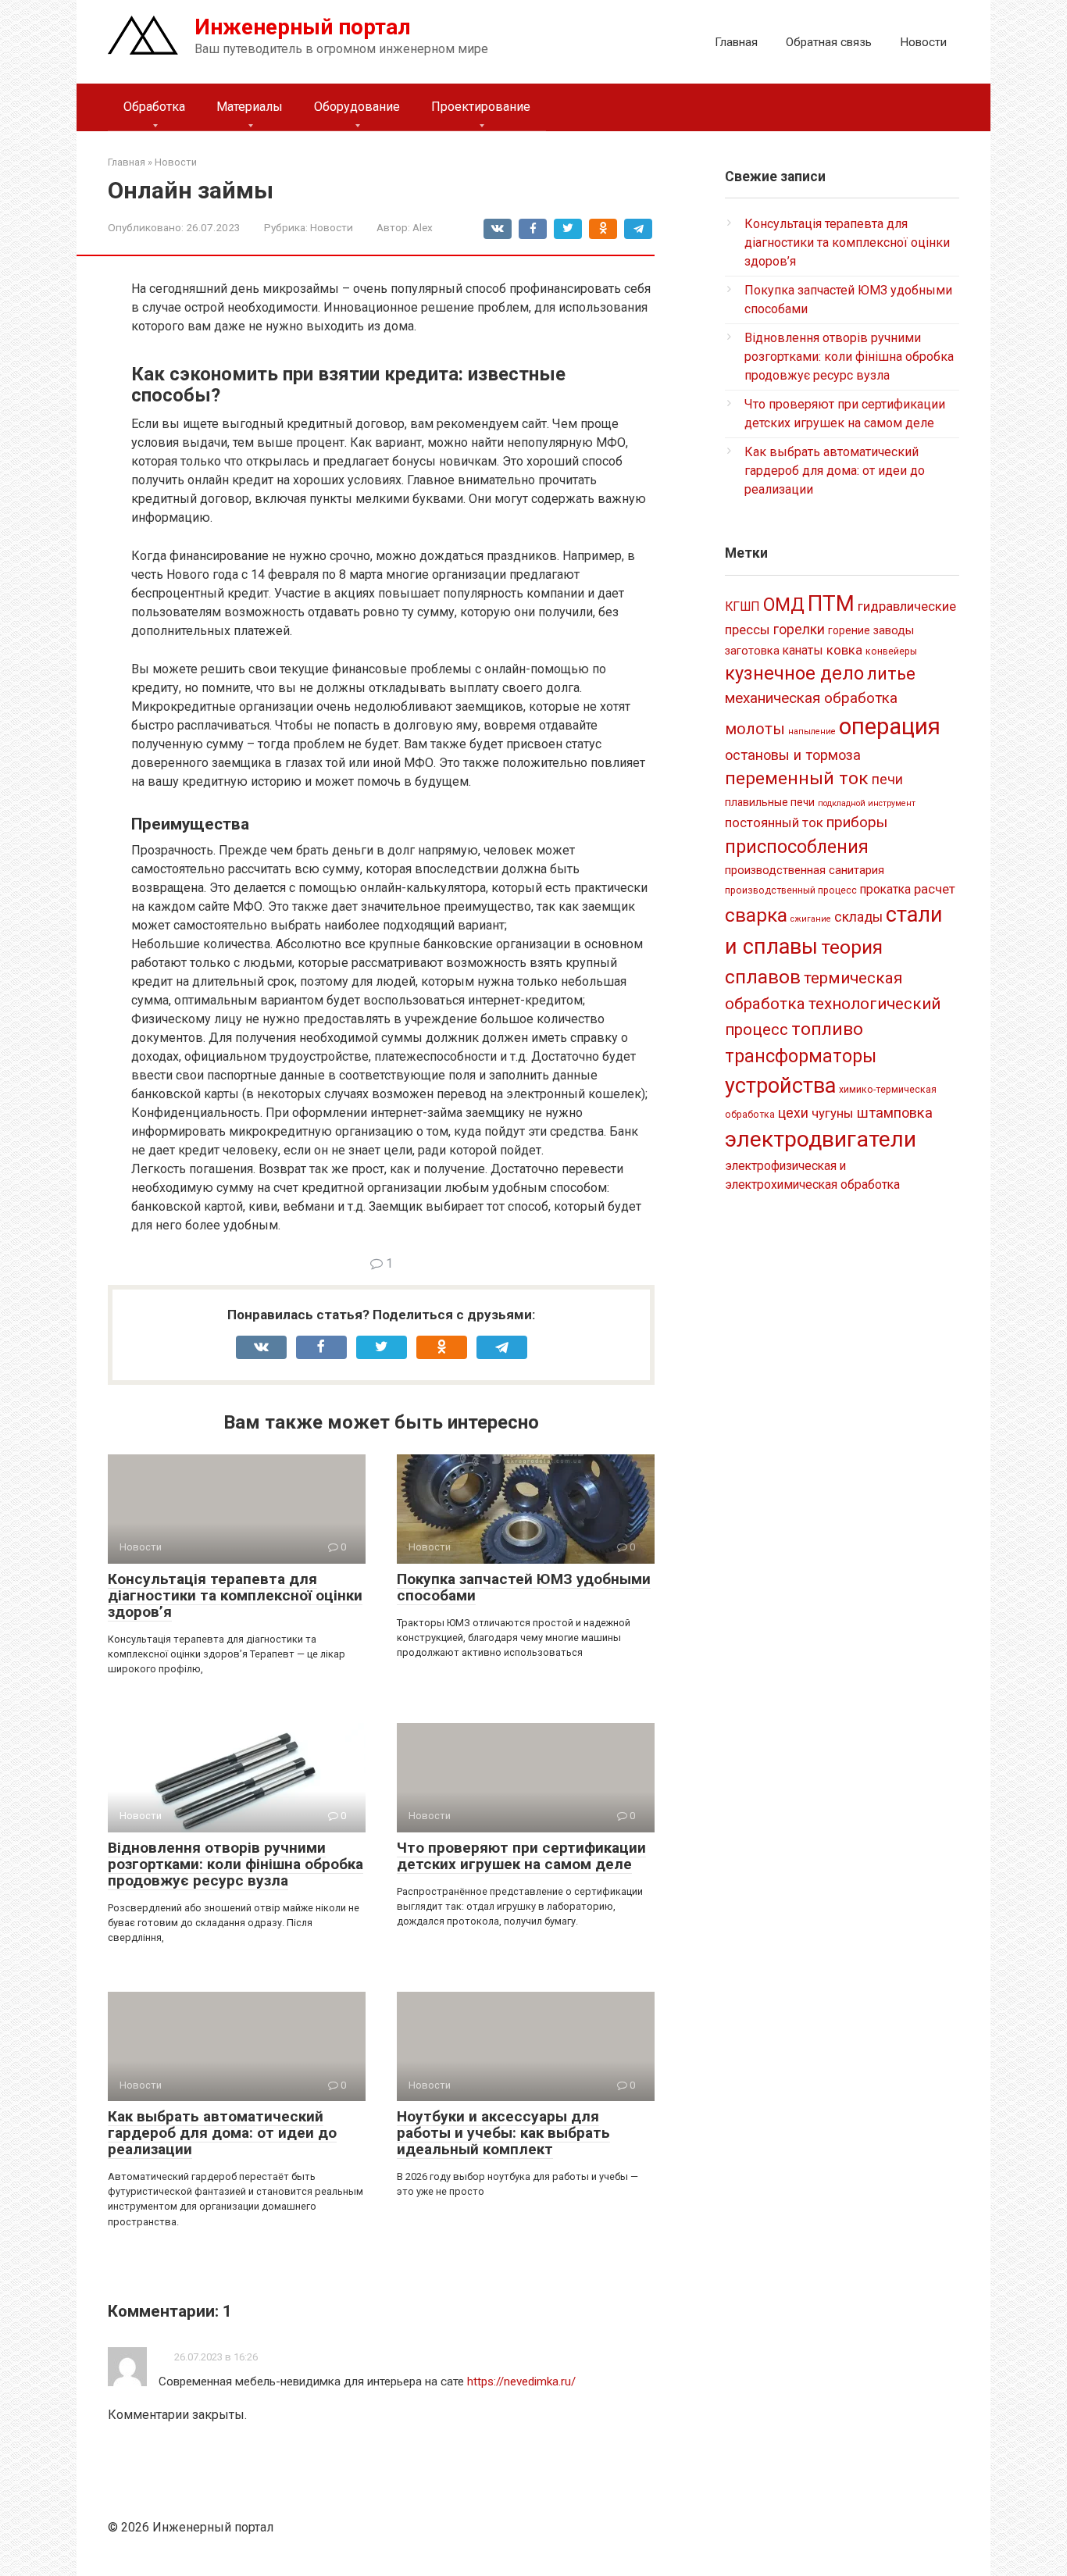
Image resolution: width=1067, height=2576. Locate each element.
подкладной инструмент (867, 803)
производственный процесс (791, 890)
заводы (894, 630)
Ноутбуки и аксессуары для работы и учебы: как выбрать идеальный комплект (503, 2133)
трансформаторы (801, 1056)
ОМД (784, 605)
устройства (780, 1086)
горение (849, 630)
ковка (844, 650)
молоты (755, 729)
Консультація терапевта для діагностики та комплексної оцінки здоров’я (235, 1595)
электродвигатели (821, 1139)
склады (858, 917)
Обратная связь (829, 42)
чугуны (833, 1113)
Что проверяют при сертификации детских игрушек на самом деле (521, 1856)
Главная (736, 42)
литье (891, 674)
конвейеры (891, 651)
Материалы (250, 107)
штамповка (895, 1113)
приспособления (797, 847)
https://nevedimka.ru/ (521, 2382)
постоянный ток (774, 822)
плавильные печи (770, 802)
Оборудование (357, 107)
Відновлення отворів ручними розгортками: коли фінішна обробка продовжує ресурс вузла (236, 1864)
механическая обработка (811, 698)
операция (890, 726)
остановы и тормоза (793, 755)
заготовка (752, 651)
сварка (756, 915)
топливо (827, 1029)
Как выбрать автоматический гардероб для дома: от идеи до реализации (222, 2133)
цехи (793, 1113)
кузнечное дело (794, 673)
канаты (803, 650)
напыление (812, 731)
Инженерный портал (303, 27)
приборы (857, 822)
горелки (799, 630)
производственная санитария (805, 870)
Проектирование (481, 107)
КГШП (742, 607)
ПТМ (831, 603)
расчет (935, 889)
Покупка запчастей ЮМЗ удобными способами (524, 1587)
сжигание (811, 919)
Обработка (154, 107)
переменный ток (797, 778)
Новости (923, 42)
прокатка (885, 889)
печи (887, 780)
